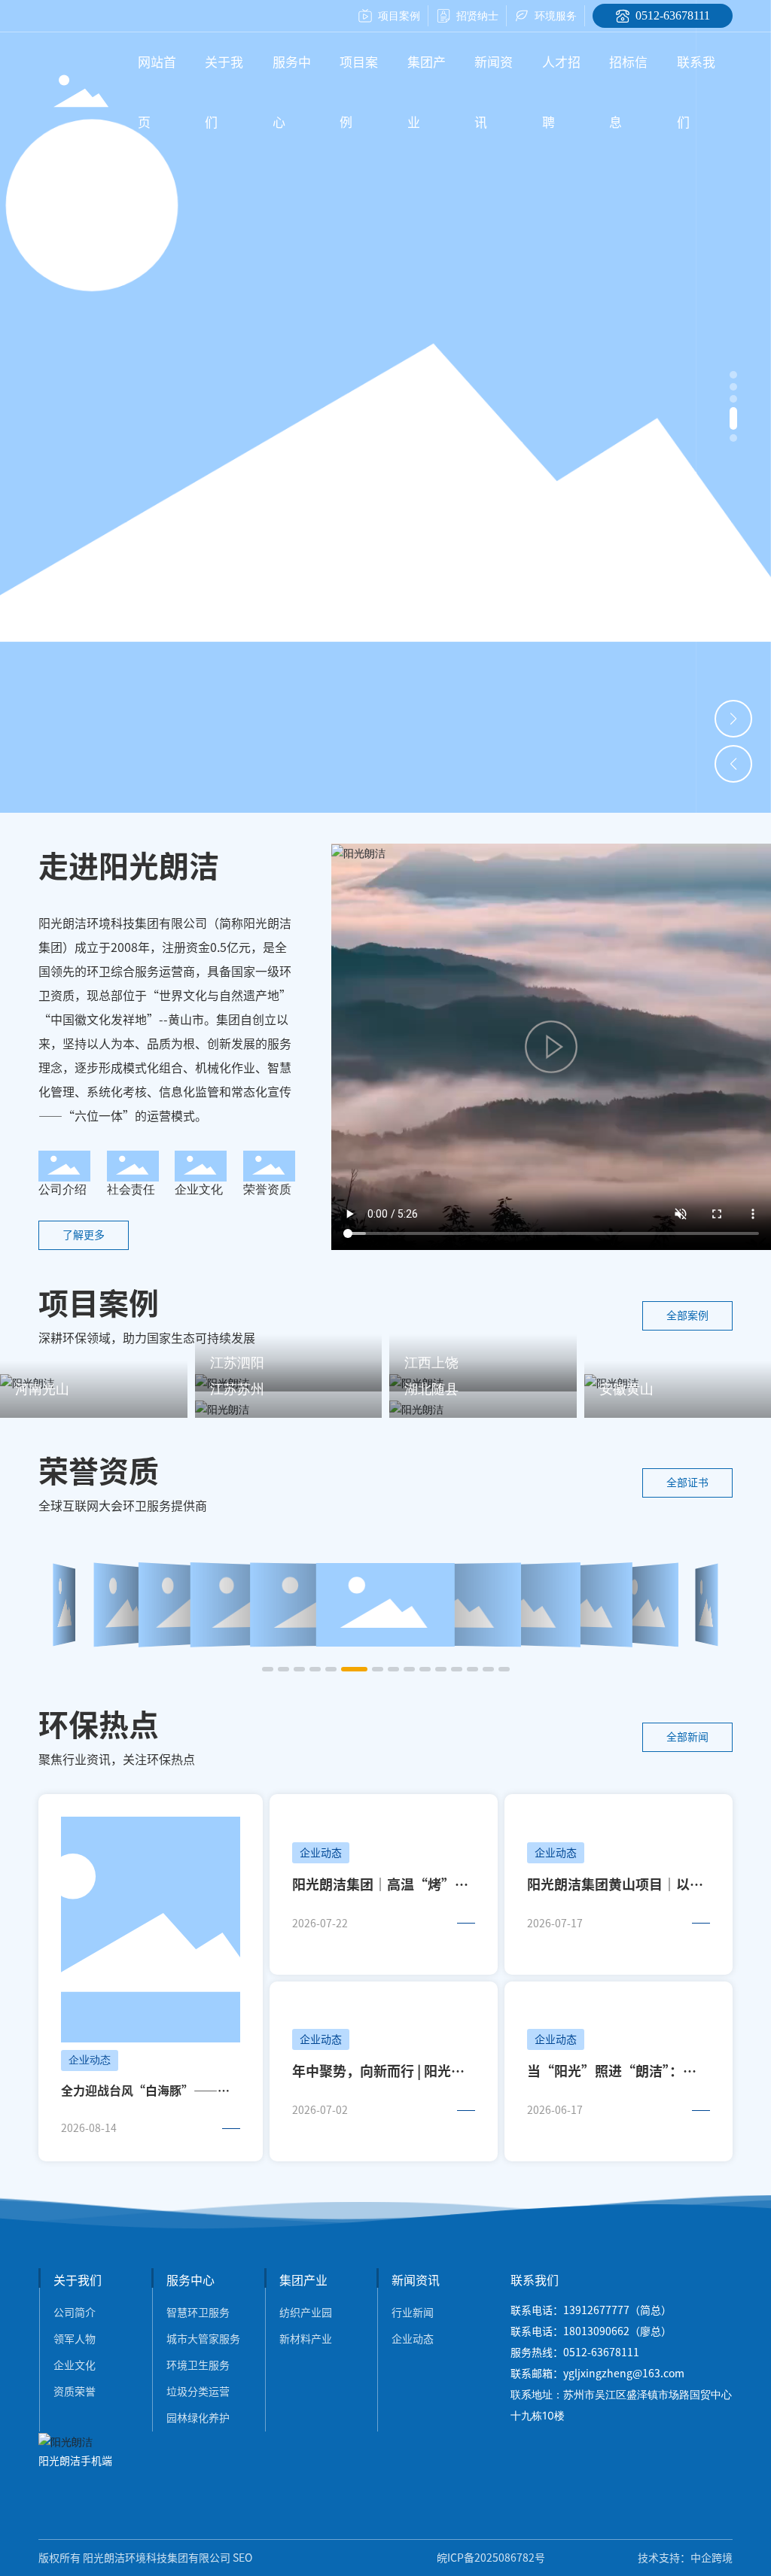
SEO (242, 2558)
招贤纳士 (477, 15)
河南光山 (42, 1389)
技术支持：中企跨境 (685, 2558)
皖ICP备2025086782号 (491, 2558)
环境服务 (556, 15)
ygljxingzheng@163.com (624, 2374)
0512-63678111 (673, 15)
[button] (733, 375)
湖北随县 (431, 1389)
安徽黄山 (626, 1389)
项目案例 (399, 15)
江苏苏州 (237, 1389)
